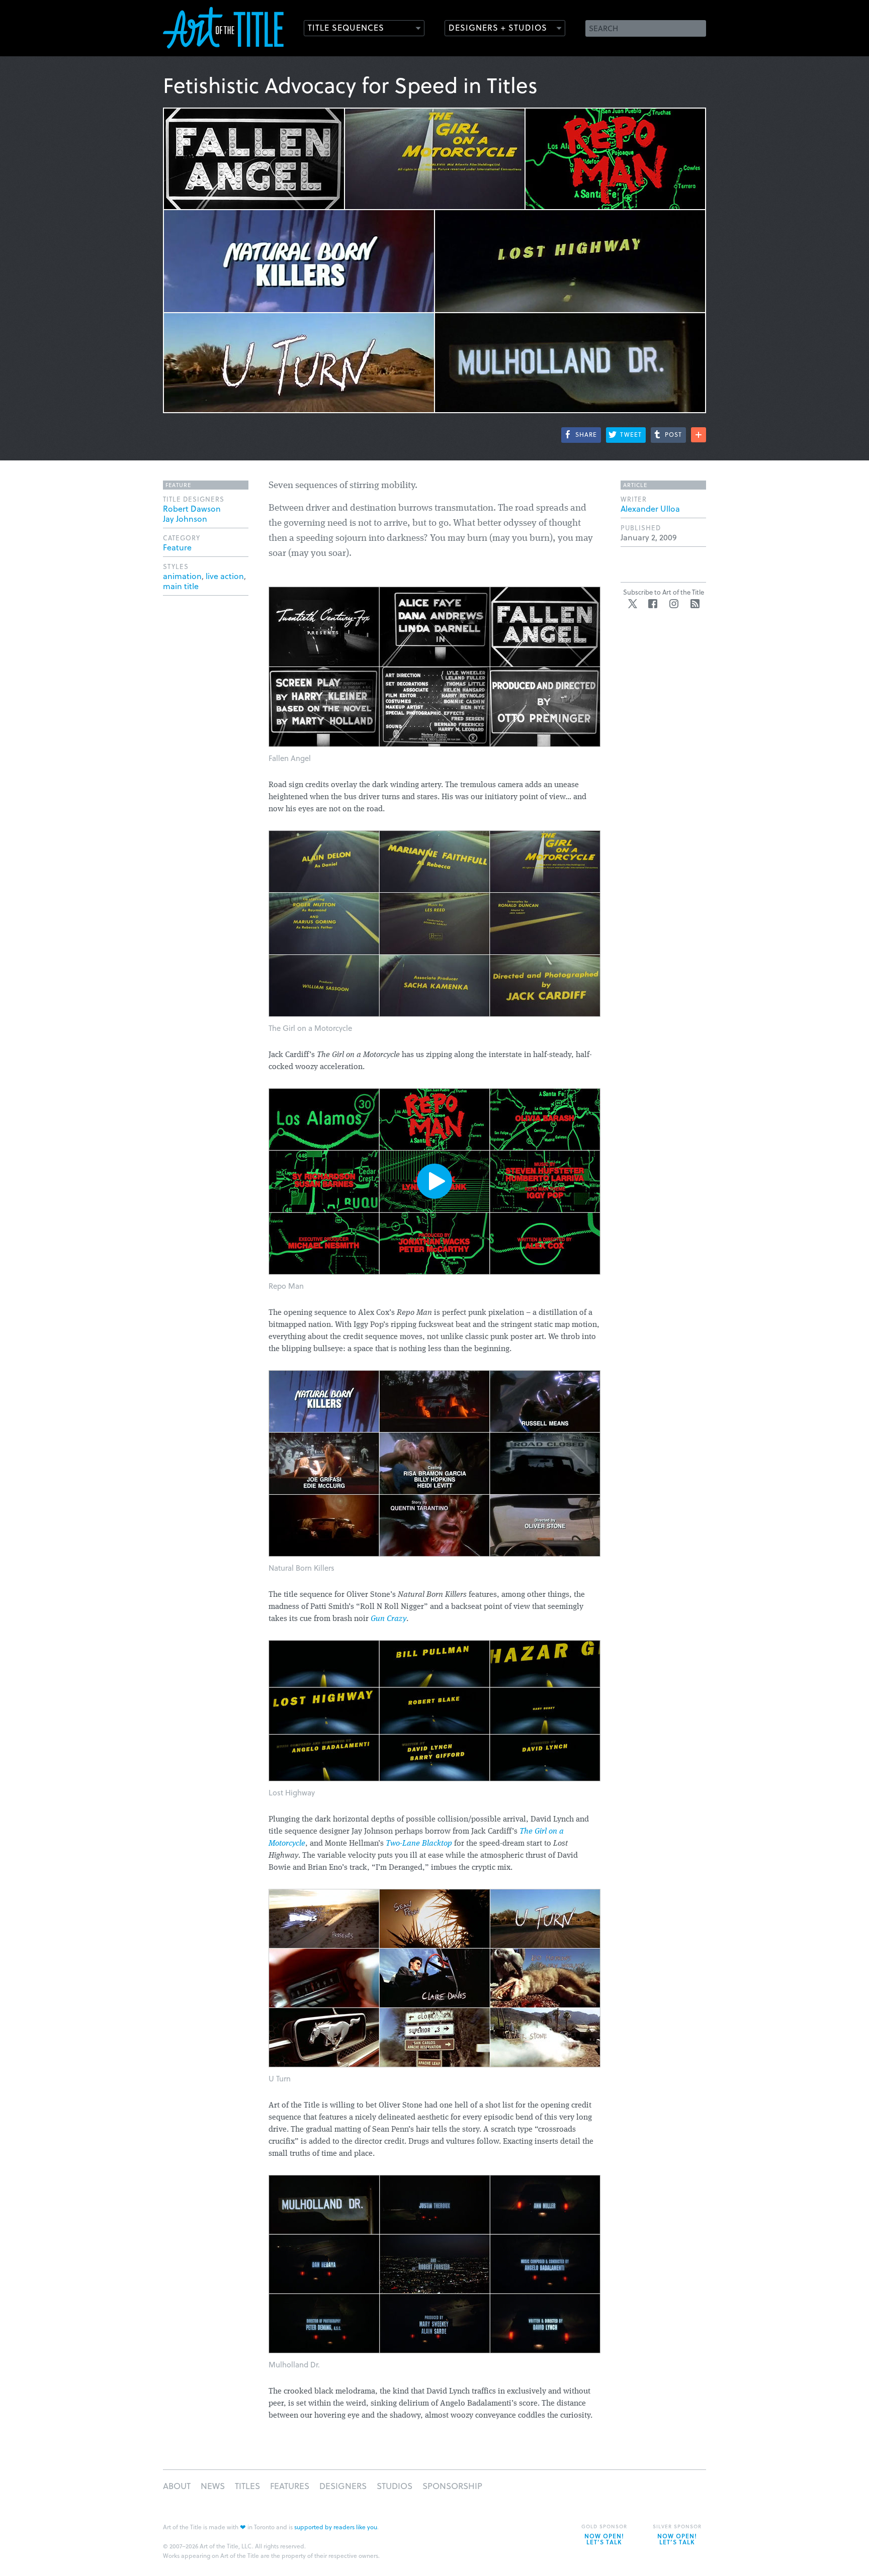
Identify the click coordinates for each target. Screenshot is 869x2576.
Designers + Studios (498, 27)
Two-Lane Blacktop (419, 1844)
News (213, 2486)
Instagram (674, 604)
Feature (177, 547)
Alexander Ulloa (650, 508)
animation (182, 576)
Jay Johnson (185, 518)
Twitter (633, 604)
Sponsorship (452, 2486)
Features (290, 2486)
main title (181, 586)
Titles (247, 2486)
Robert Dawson (192, 508)
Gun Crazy (388, 1619)
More (699, 435)
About (177, 2486)
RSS (695, 604)
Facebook (653, 604)
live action (225, 576)
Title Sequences (346, 27)
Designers (343, 2486)
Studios (395, 2486)
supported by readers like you (336, 2527)
